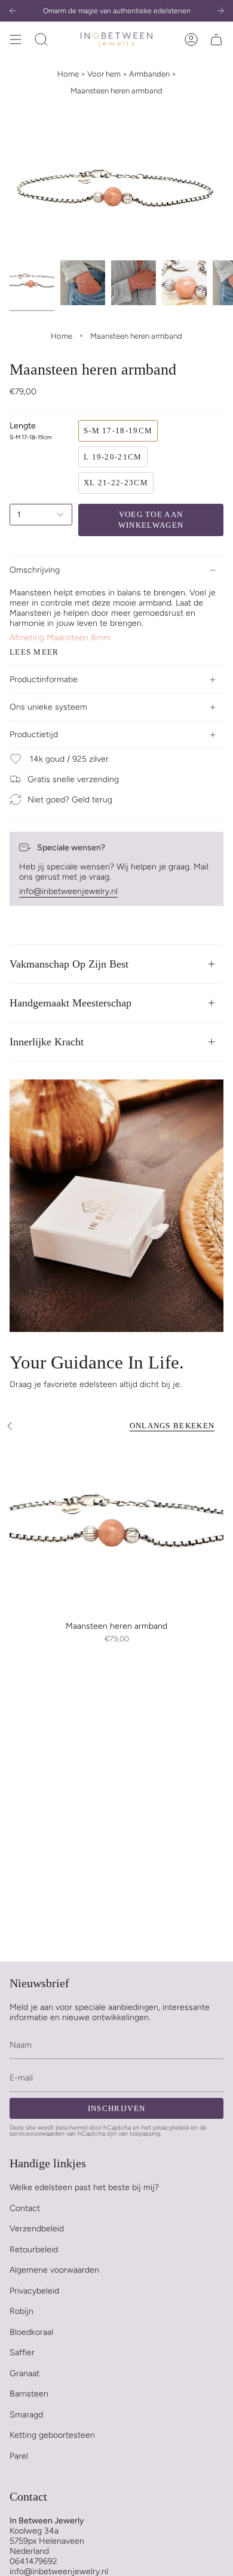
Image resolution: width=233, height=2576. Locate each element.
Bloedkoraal (31, 2332)
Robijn (22, 2311)
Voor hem (104, 74)
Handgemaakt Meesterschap (70, 1003)
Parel (19, 2456)
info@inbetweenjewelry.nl (68, 891)
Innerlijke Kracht (47, 1042)
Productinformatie (44, 679)
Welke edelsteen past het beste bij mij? (84, 2187)
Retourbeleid (34, 2250)
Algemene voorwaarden (54, 2270)
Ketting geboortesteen (52, 2435)
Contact (25, 2208)
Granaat (24, 2373)
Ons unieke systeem (48, 707)
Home (68, 74)
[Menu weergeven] (16, 39)
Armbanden (149, 74)
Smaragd (26, 2415)
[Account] (191, 39)
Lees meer (34, 652)
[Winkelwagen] (216, 39)
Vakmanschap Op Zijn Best (69, 964)
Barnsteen (29, 2394)
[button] (41, 39)
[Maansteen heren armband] (116, 1529)
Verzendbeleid (37, 2229)
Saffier (22, 2353)
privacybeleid (171, 2128)
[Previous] (13, 11)
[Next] (220, 11)
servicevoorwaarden (37, 2134)
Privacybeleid (34, 2291)
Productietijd (34, 735)
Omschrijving (35, 570)
